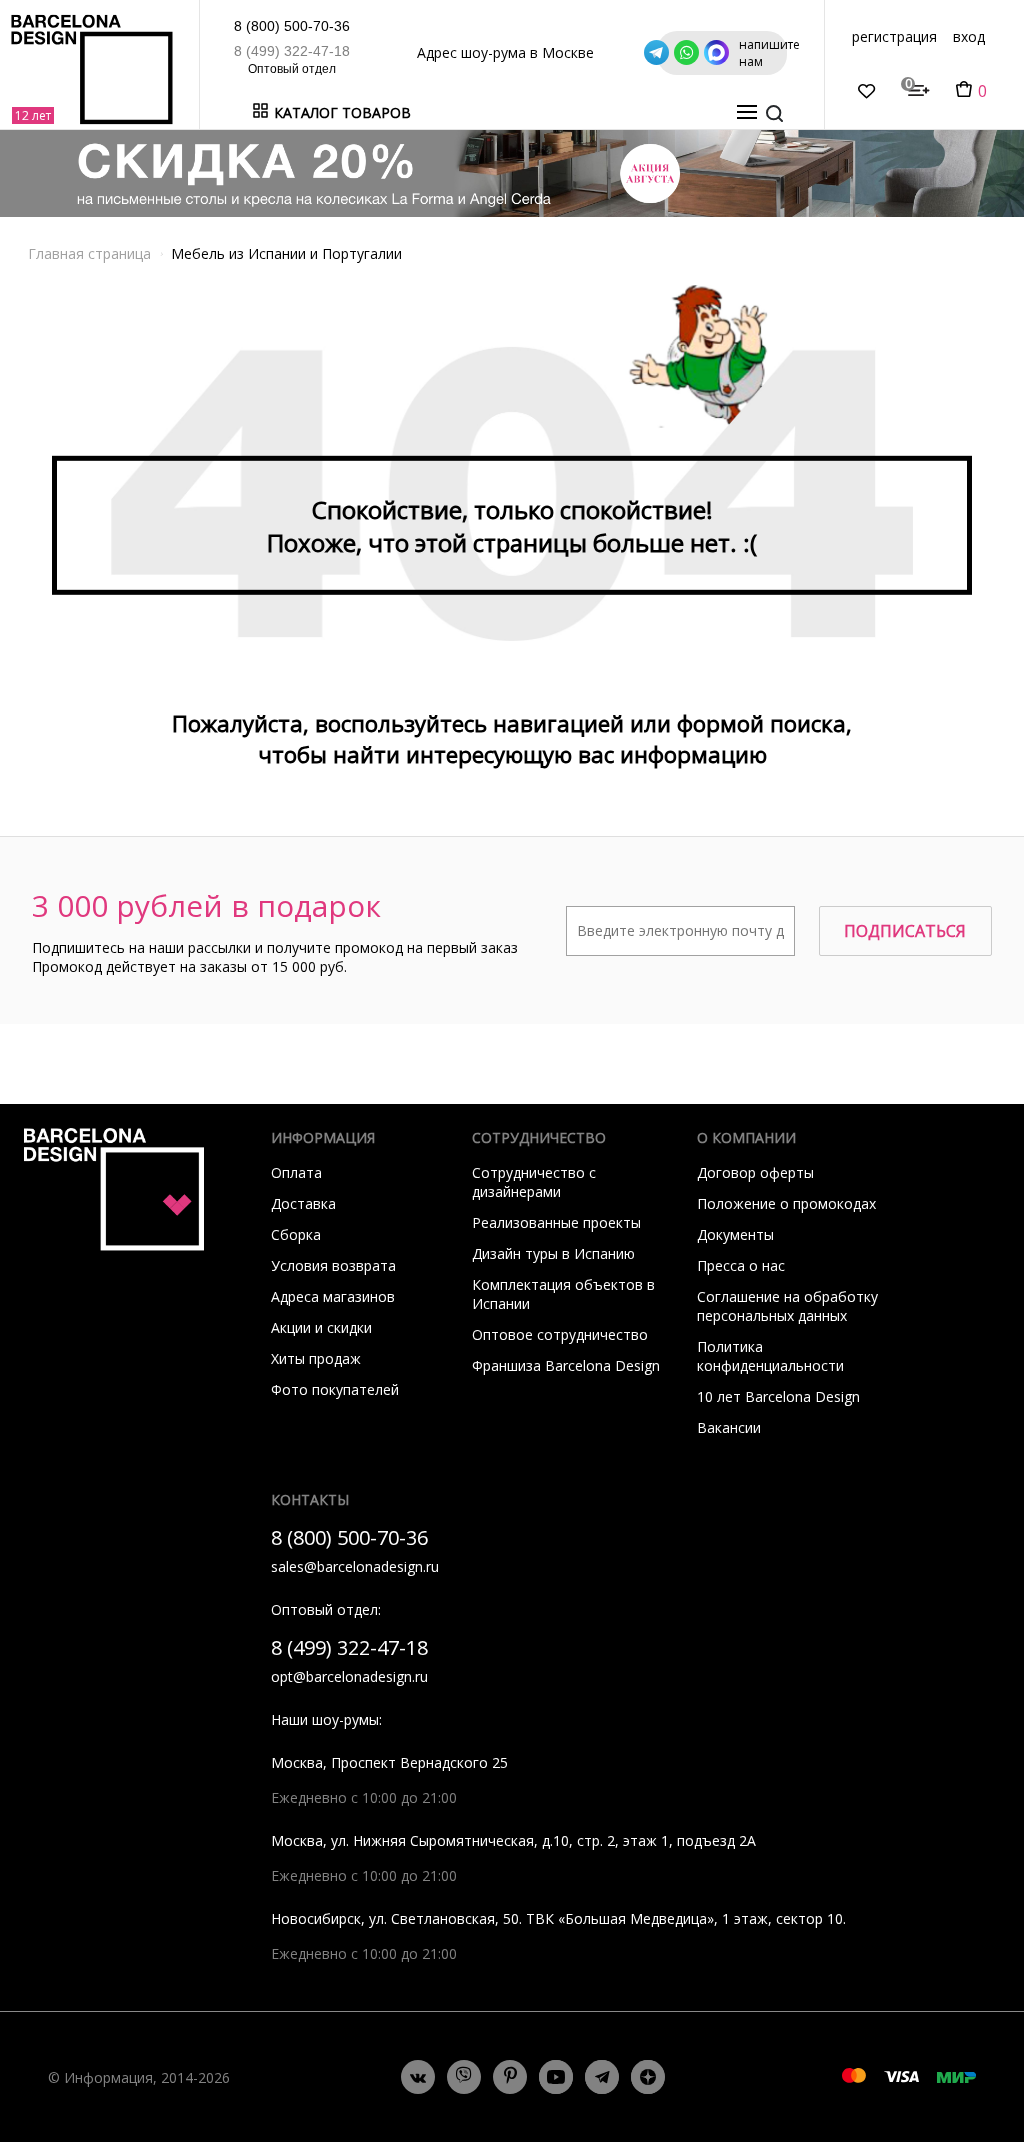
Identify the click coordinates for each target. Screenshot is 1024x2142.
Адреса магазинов (333, 1296)
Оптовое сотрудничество (560, 1334)
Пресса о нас (741, 1265)
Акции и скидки (321, 1327)
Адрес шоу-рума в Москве (505, 52)
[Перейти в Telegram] (602, 2077)
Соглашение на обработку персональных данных (787, 1306)
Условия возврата (333, 1265)
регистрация (894, 36)
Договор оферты (755, 1172)
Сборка (296, 1234)
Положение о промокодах (786, 1203)
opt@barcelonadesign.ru (349, 1676)
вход (969, 36)
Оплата (296, 1172)
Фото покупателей (335, 1389)
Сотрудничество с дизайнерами (534, 1182)
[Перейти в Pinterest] (510, 2077)
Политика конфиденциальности (770, 1356)
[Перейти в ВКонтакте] (418, 2077)
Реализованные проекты (556, 1222)
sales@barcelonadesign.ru (355, 1566)
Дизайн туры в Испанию (553, 1253)
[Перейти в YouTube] (556, 2077)
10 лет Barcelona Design (778, 1396)
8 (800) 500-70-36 (292, 26)
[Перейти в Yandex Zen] (648, 2077)
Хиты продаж (316, 1358)
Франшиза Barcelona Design (566, 1365)
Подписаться (905, 931)
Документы (735, 1234)
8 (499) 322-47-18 (292, 51)
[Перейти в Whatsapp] (464, 2077)
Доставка (303, 1203)
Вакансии (729, 1427)
